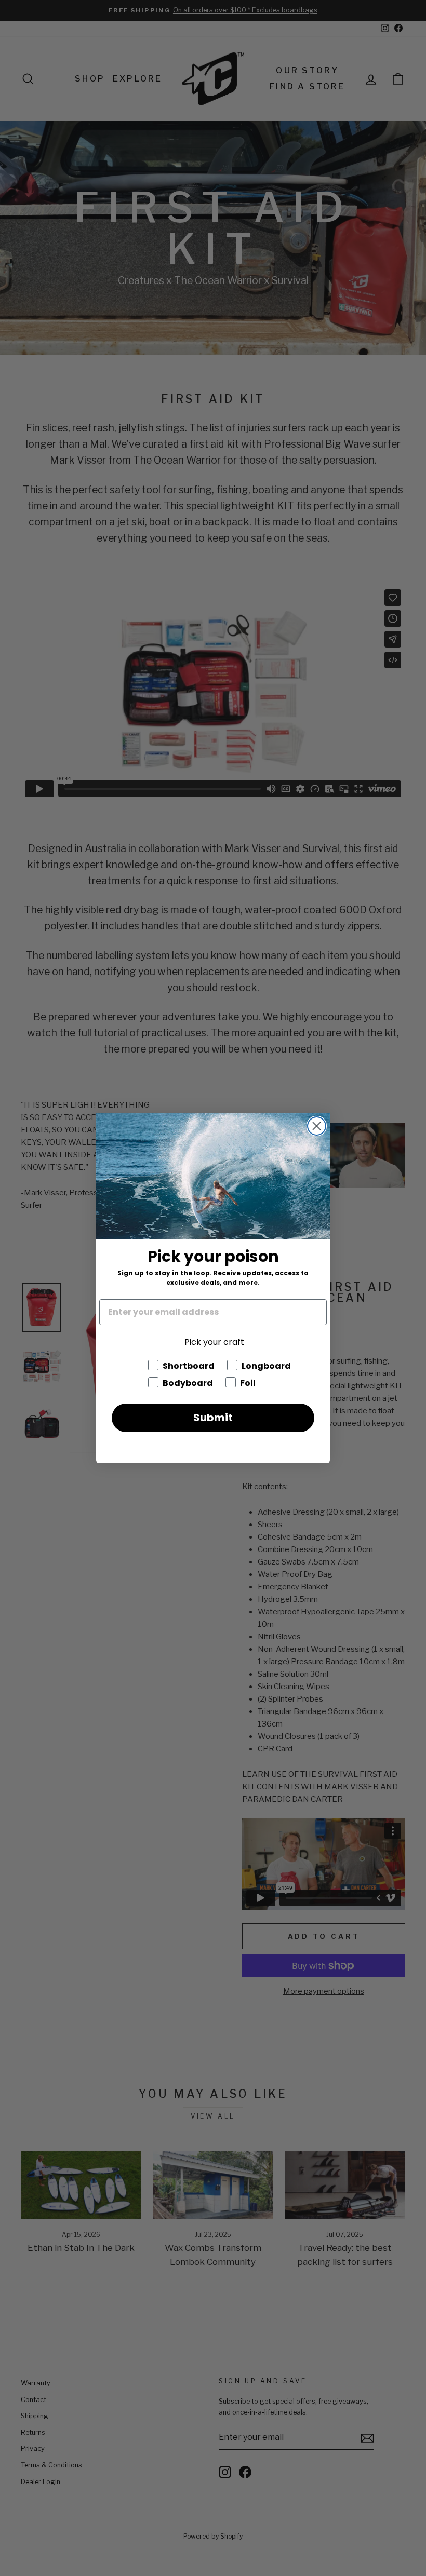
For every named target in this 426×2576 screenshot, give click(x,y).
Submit (213, 1418)
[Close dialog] (317, 1126)
